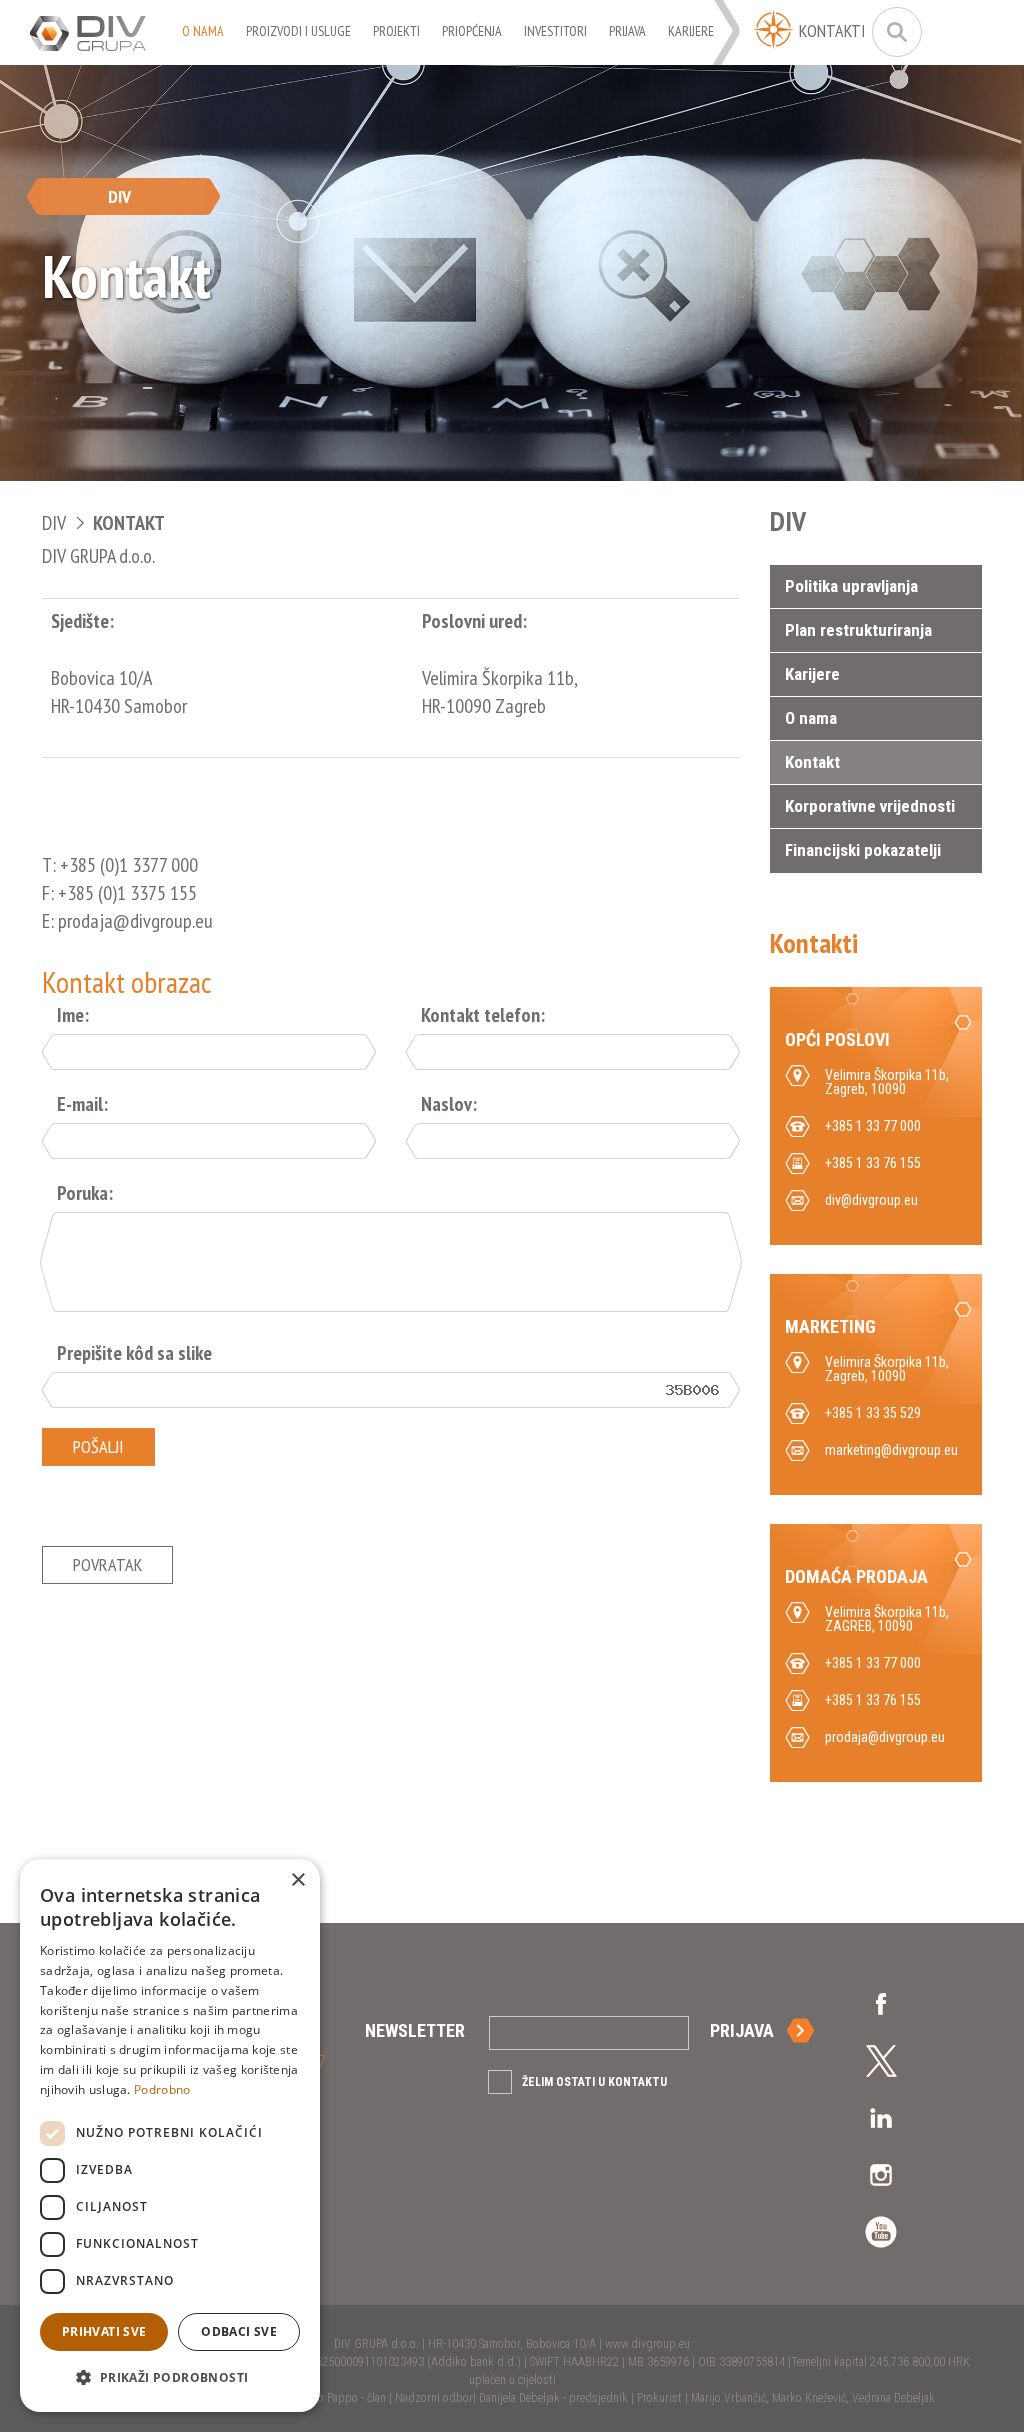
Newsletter (415, 2030)
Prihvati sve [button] (104, 2331)
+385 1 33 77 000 (873, 1663)
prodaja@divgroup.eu (885, 1737)
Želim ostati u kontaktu (594, 2082)
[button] (170, 2378)
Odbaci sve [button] (239, 2331)
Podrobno (162, 2089)
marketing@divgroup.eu (891, 1450)
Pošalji (98, 1446)
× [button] (297, 1880)
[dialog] (170, 2135)
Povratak (107, 1564)
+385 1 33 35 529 (873, 1413)
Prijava (742, 2030)
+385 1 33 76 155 (873, 1700)
